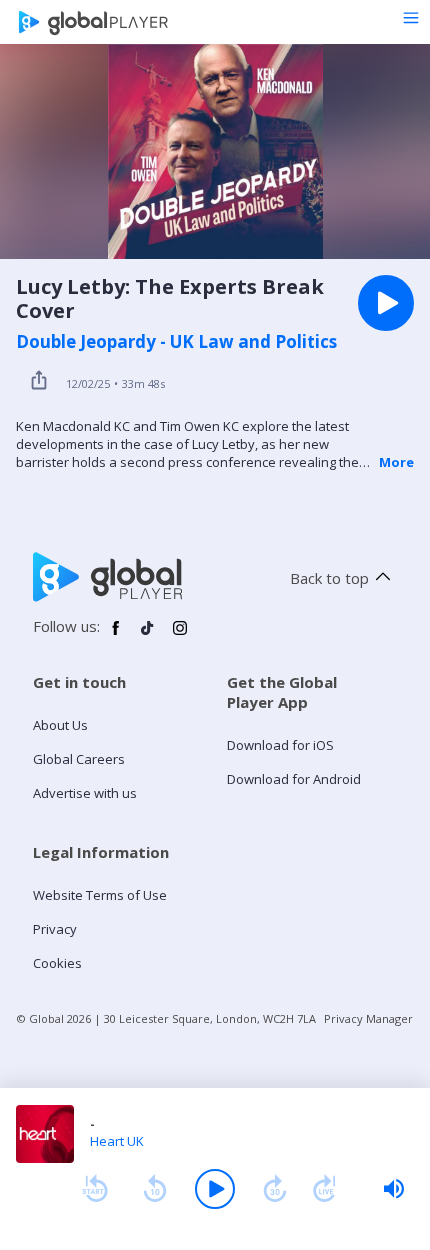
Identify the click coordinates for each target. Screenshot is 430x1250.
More (396, 462)
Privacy (55, 929)
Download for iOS (280, 745)
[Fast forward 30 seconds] (275, 1189)
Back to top (329, 578)
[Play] (215, 1189)
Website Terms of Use (100, 895)
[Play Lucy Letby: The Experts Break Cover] (386, 303)
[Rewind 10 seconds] (155, 1189)
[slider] (394, 1189)
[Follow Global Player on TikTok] (148, 636)
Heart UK (117, 1141)
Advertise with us (85, 793)
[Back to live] (325, 1189)
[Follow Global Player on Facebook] (116, 636)
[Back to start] (95, 1189)
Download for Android (294, 779)
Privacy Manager (368, 1018)
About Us (60, 725)
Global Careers (79, 759)
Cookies (57, 963)
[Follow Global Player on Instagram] (180, 636)
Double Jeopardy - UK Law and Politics (176, 342)
